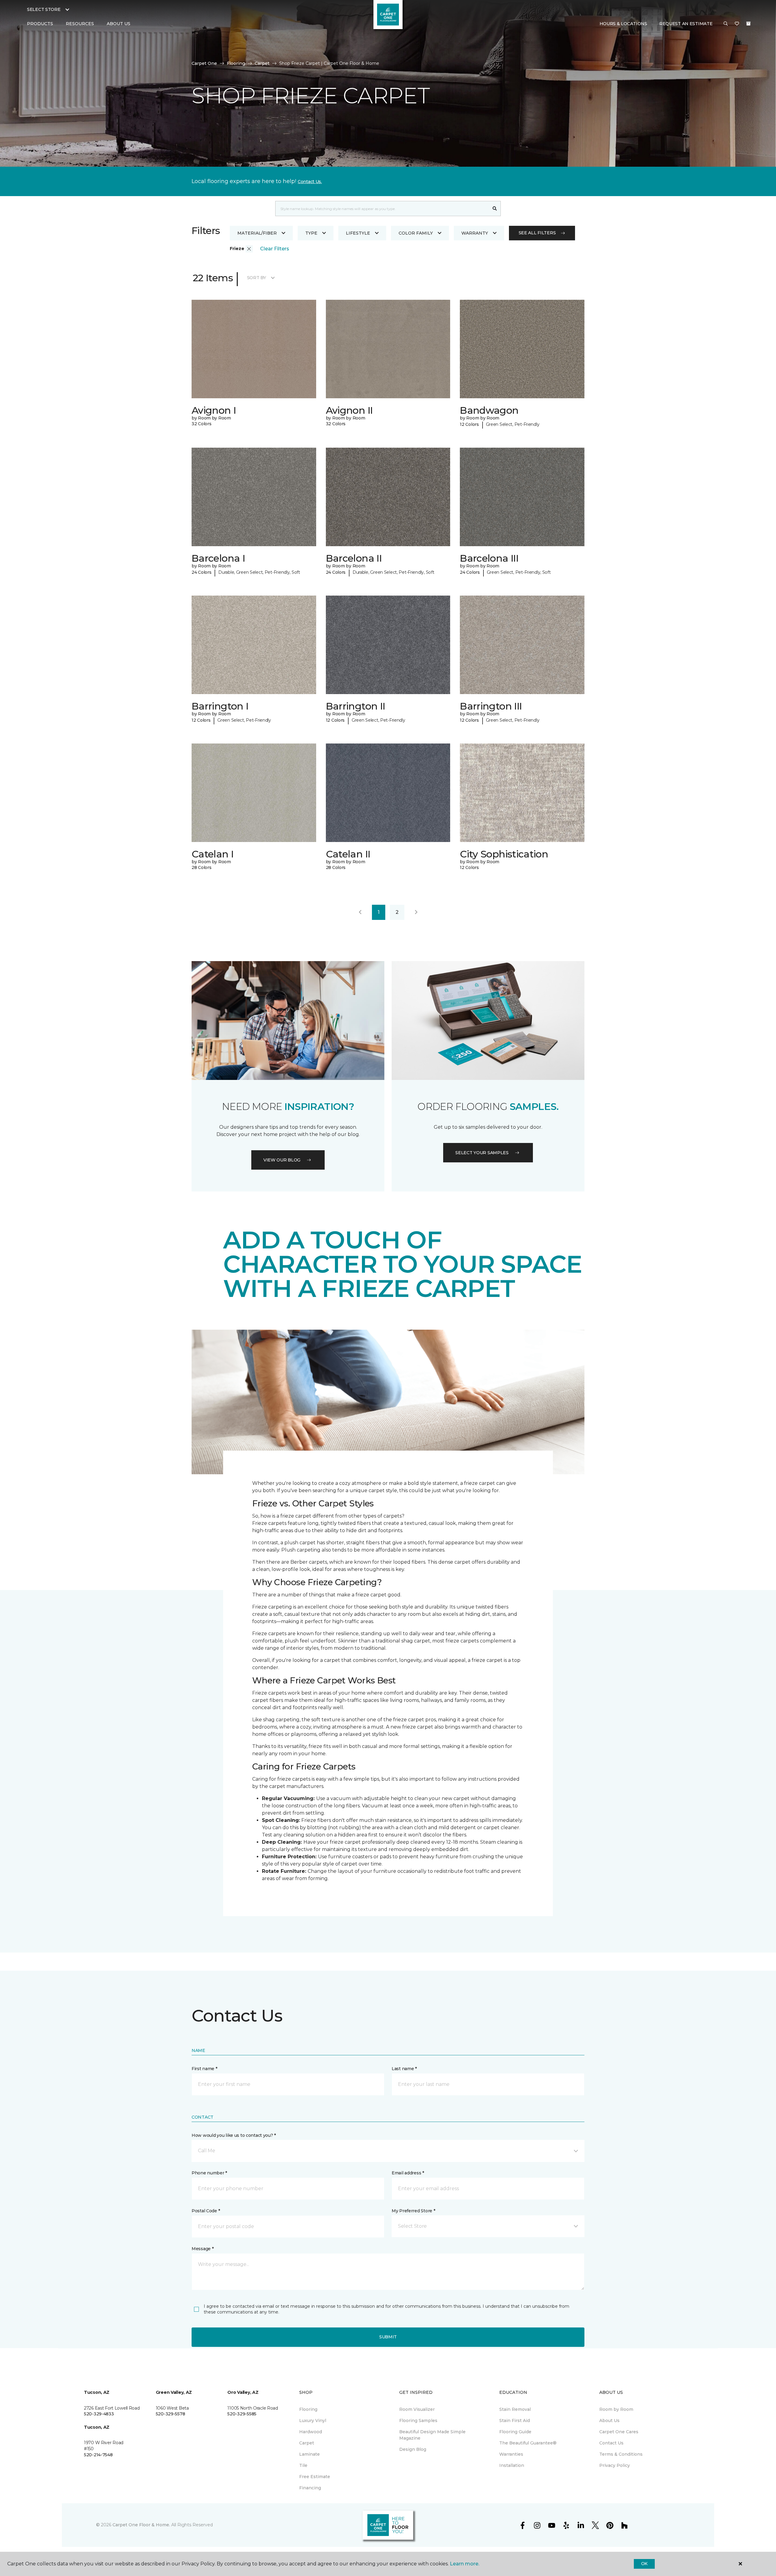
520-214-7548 (98, 2455)
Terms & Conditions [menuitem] (621, 2454)
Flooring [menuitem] (308, 2409)
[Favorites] (737, 24)
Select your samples (482, 1153)
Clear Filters (275, 249)
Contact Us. (310, 182)
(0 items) (748, 24)
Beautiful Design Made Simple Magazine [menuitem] (432, 2435)
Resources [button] (80, 24)
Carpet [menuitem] (307, 2443)
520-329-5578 (171, 2414)
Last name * (404, 2069)
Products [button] (40, 24)
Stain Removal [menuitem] (515, 2409)
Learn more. (465, 2564)
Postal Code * (206, 2211)
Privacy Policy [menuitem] (615, 2465)
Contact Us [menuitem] (611, 2443)
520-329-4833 (99, 2414)
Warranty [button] (475, 233)
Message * (202, 2249)
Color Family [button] (416, 233)
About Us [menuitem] (609, 2421)
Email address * (408, 2173)
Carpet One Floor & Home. (141, 2525)
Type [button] (311, 233)
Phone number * (209, 2173)
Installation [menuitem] (512, 2465)
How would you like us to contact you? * (234, 2135)
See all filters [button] (537, 233)
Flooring (236, 63)
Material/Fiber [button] (257, 233)
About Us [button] (119, 24)
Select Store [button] (44, 9)
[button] (726, 24)
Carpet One (204, 63)
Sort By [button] (257, 278)
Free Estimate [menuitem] (315, 2477)
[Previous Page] (360, 912)
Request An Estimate (686, 24)
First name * (204, 2069)
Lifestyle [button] (358, 233)
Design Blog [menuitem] (413, 2449)
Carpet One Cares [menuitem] (619, 2432)
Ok (644, 2564)
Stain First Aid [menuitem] (515, 2421)
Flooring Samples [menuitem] (418, 2421)
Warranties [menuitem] (511, 2454)
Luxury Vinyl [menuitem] (313, 2421)
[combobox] (382, 209)
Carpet (262, 63)
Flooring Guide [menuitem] (515, 2432)
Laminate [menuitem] (309, 2454)
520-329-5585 (242, 2414)
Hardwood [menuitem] (311, 2432)
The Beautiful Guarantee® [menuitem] (528, 2443)
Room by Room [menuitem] (616, 2409)
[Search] (495, 209)
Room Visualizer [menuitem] (417, 2409)
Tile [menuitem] (303, 2465)
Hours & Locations (623, 24)
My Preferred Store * (413, 2211)
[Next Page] (416, 912)
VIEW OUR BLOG (282, 1160)
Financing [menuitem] (310, 2488)
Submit (388, 2337)
